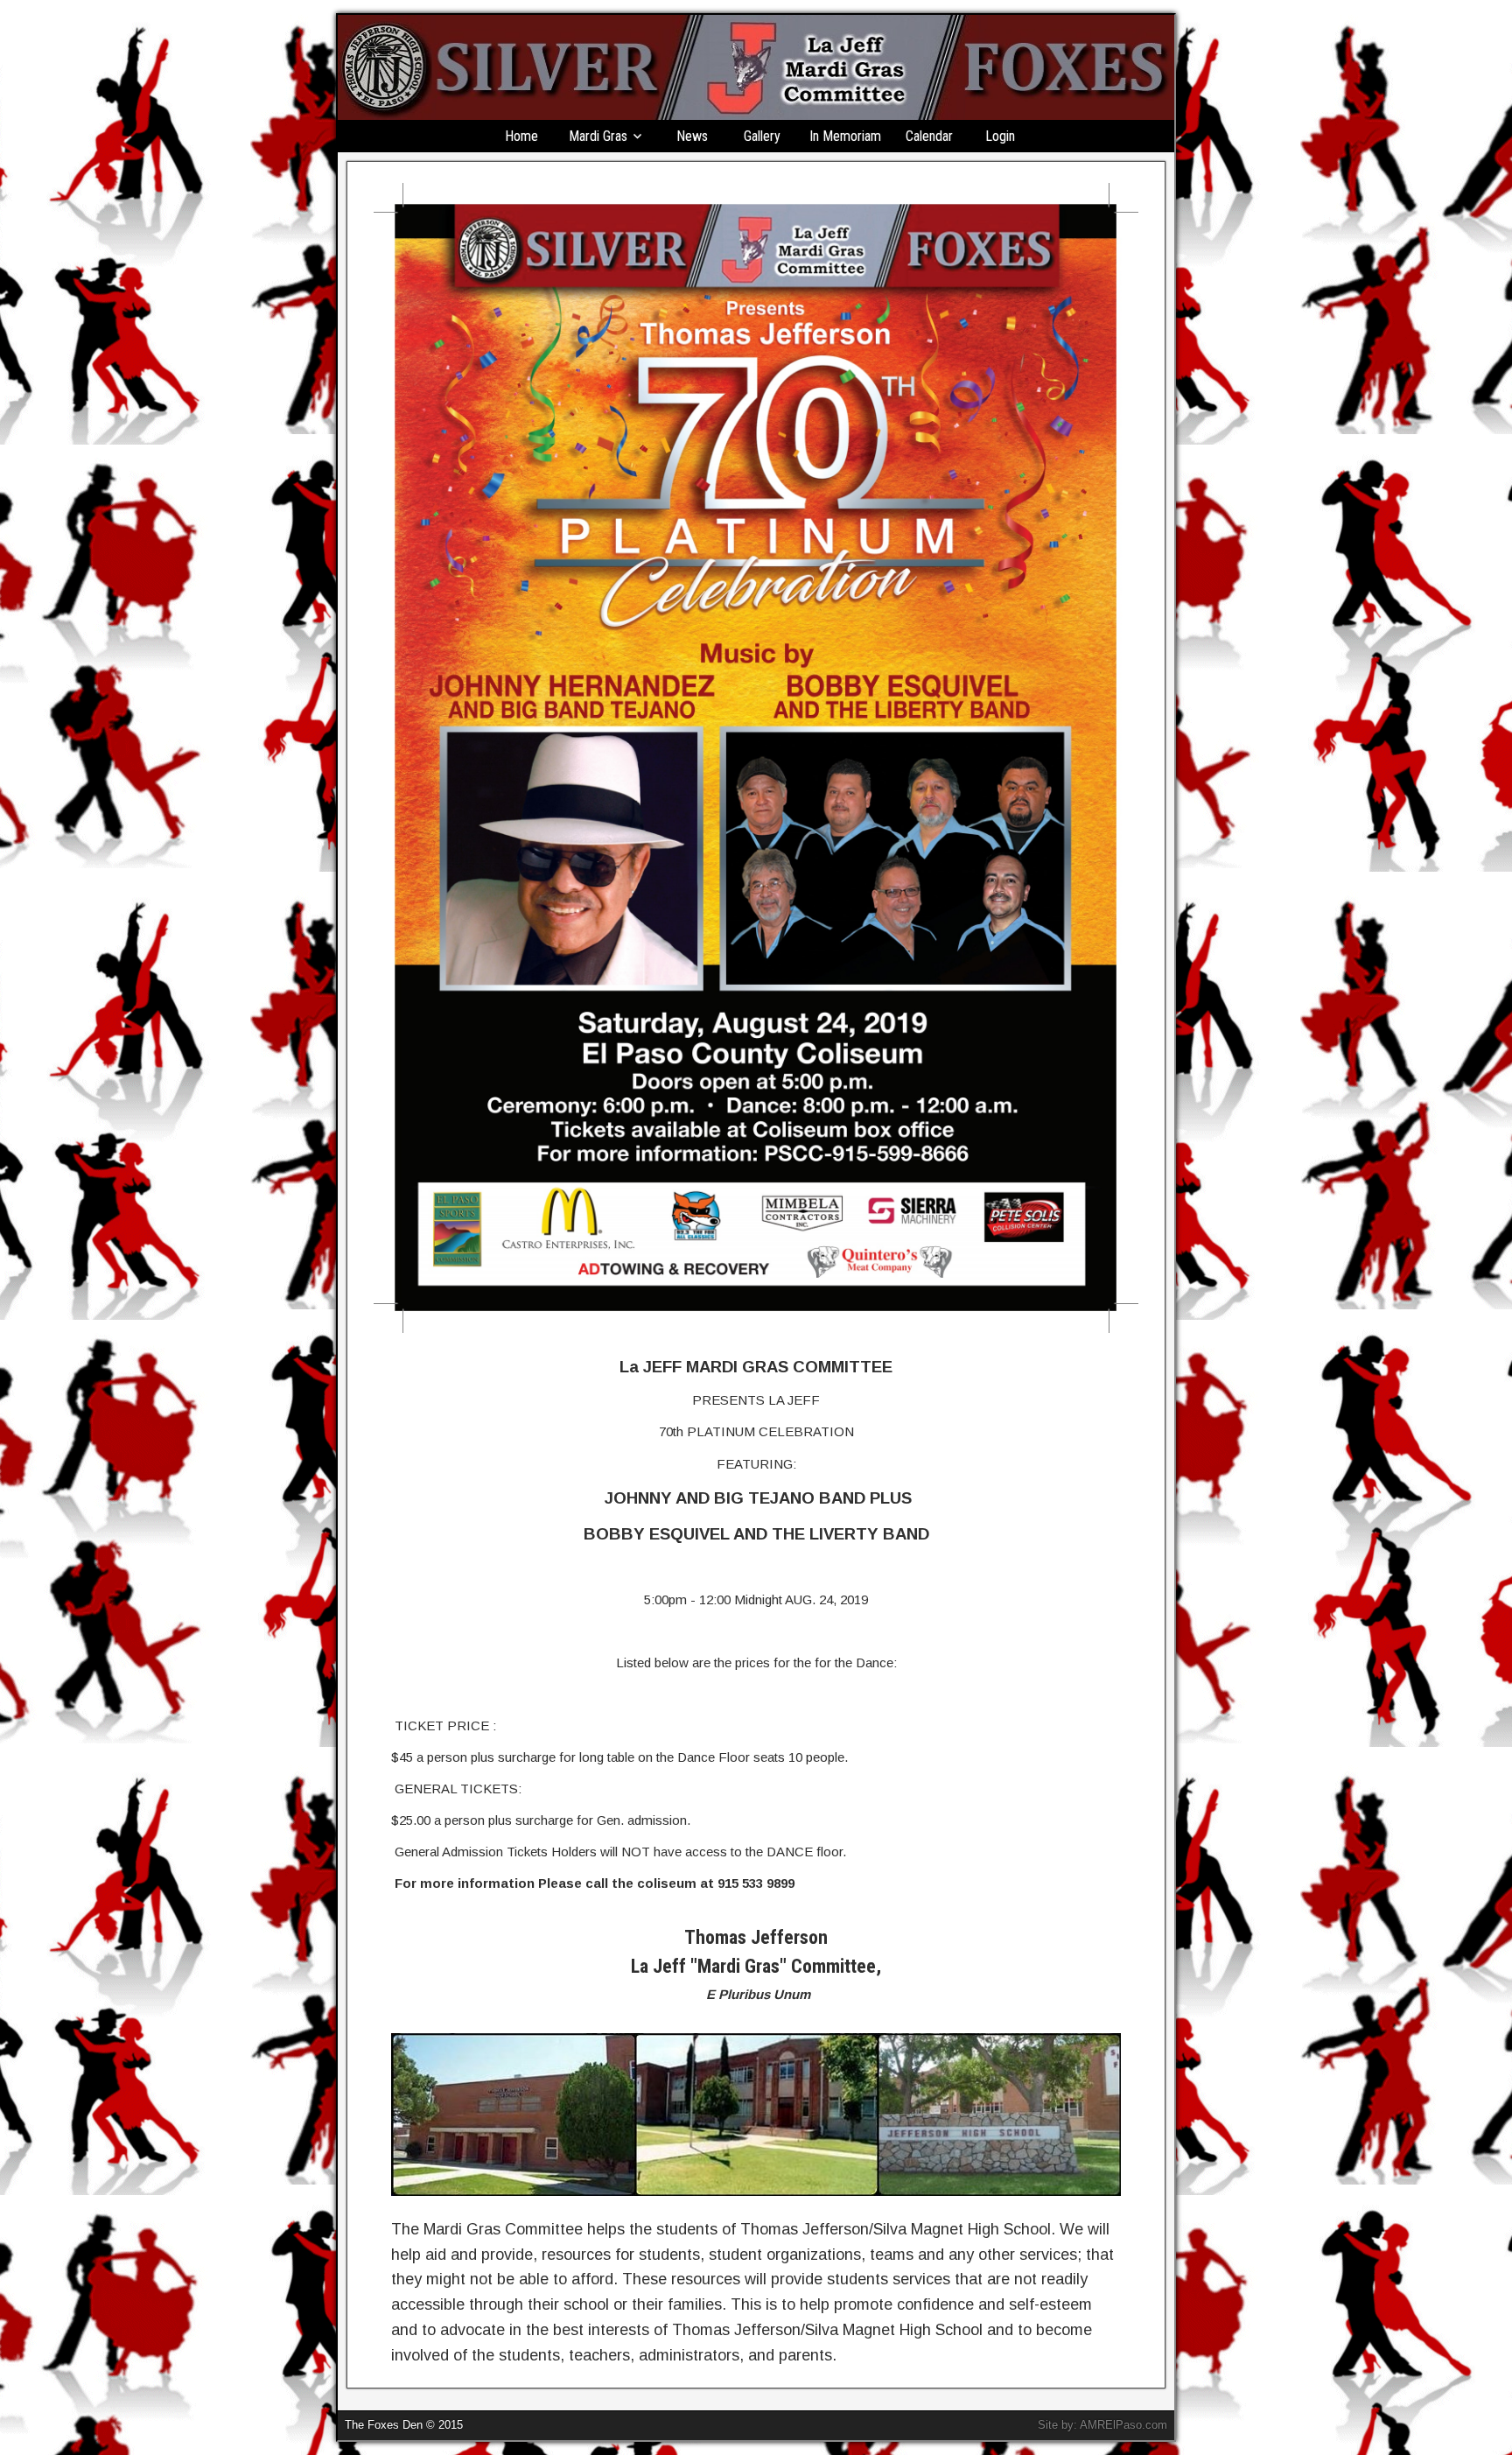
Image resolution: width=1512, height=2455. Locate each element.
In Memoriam (845, 136)
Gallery (762, 136)
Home (521, 136)
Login (1000, 136)
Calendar (929, 136)
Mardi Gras (598, 136)
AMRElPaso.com (1123, 2425)
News (692, 136)
